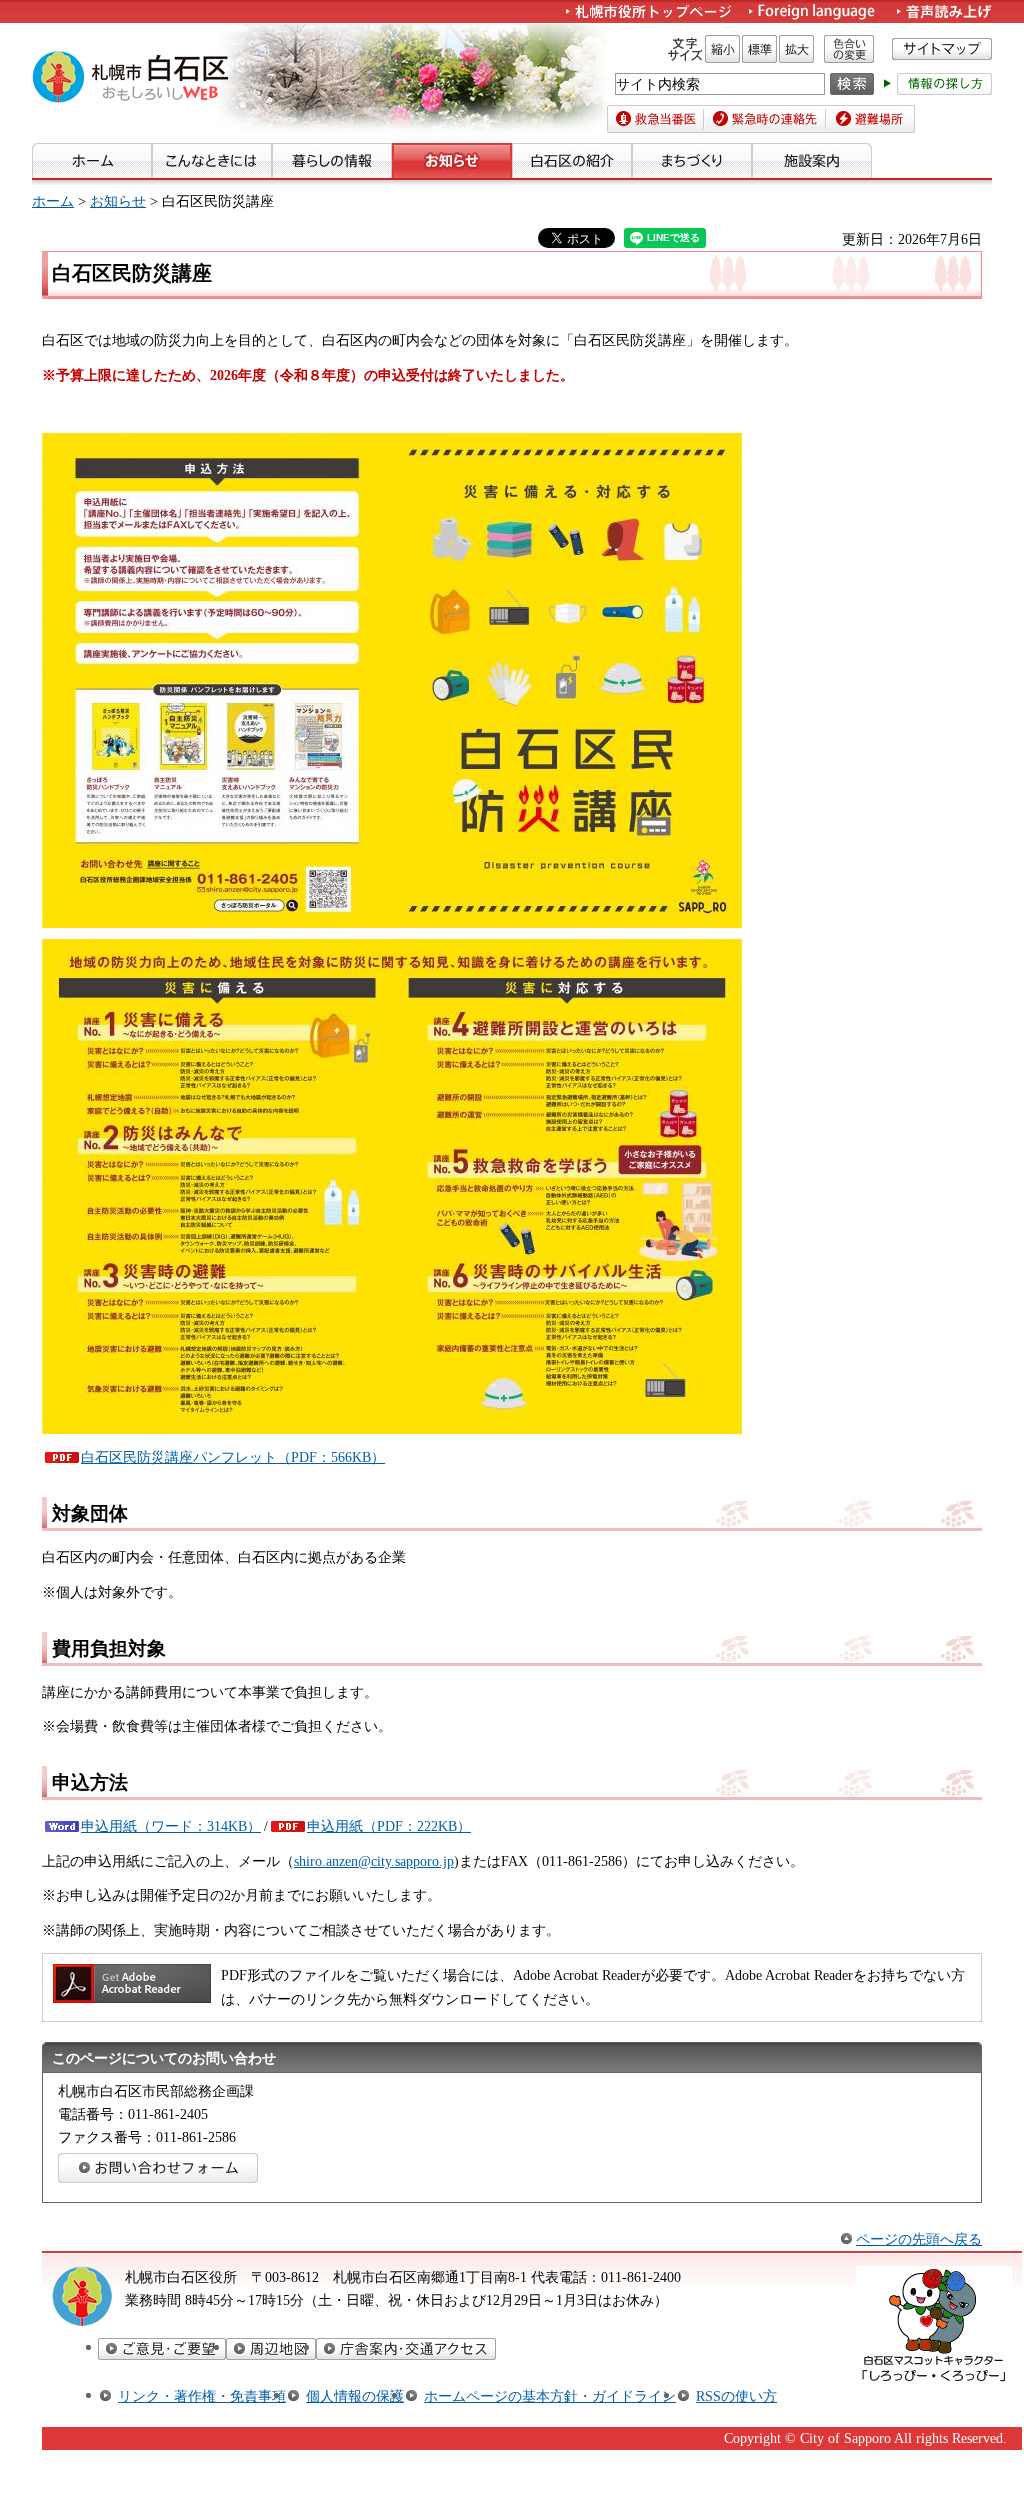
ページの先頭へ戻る (919, 2239)
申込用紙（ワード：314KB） (171, 1826)
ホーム (53, 201)
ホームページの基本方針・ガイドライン (550, 2396)
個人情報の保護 (355, 2396)
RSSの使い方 (736, 2396)
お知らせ (118, 201)
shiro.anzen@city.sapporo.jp (374, 1861)
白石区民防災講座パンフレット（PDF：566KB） (233, 1457)
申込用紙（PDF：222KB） (389, 1826)
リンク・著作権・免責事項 (202, 2396)
